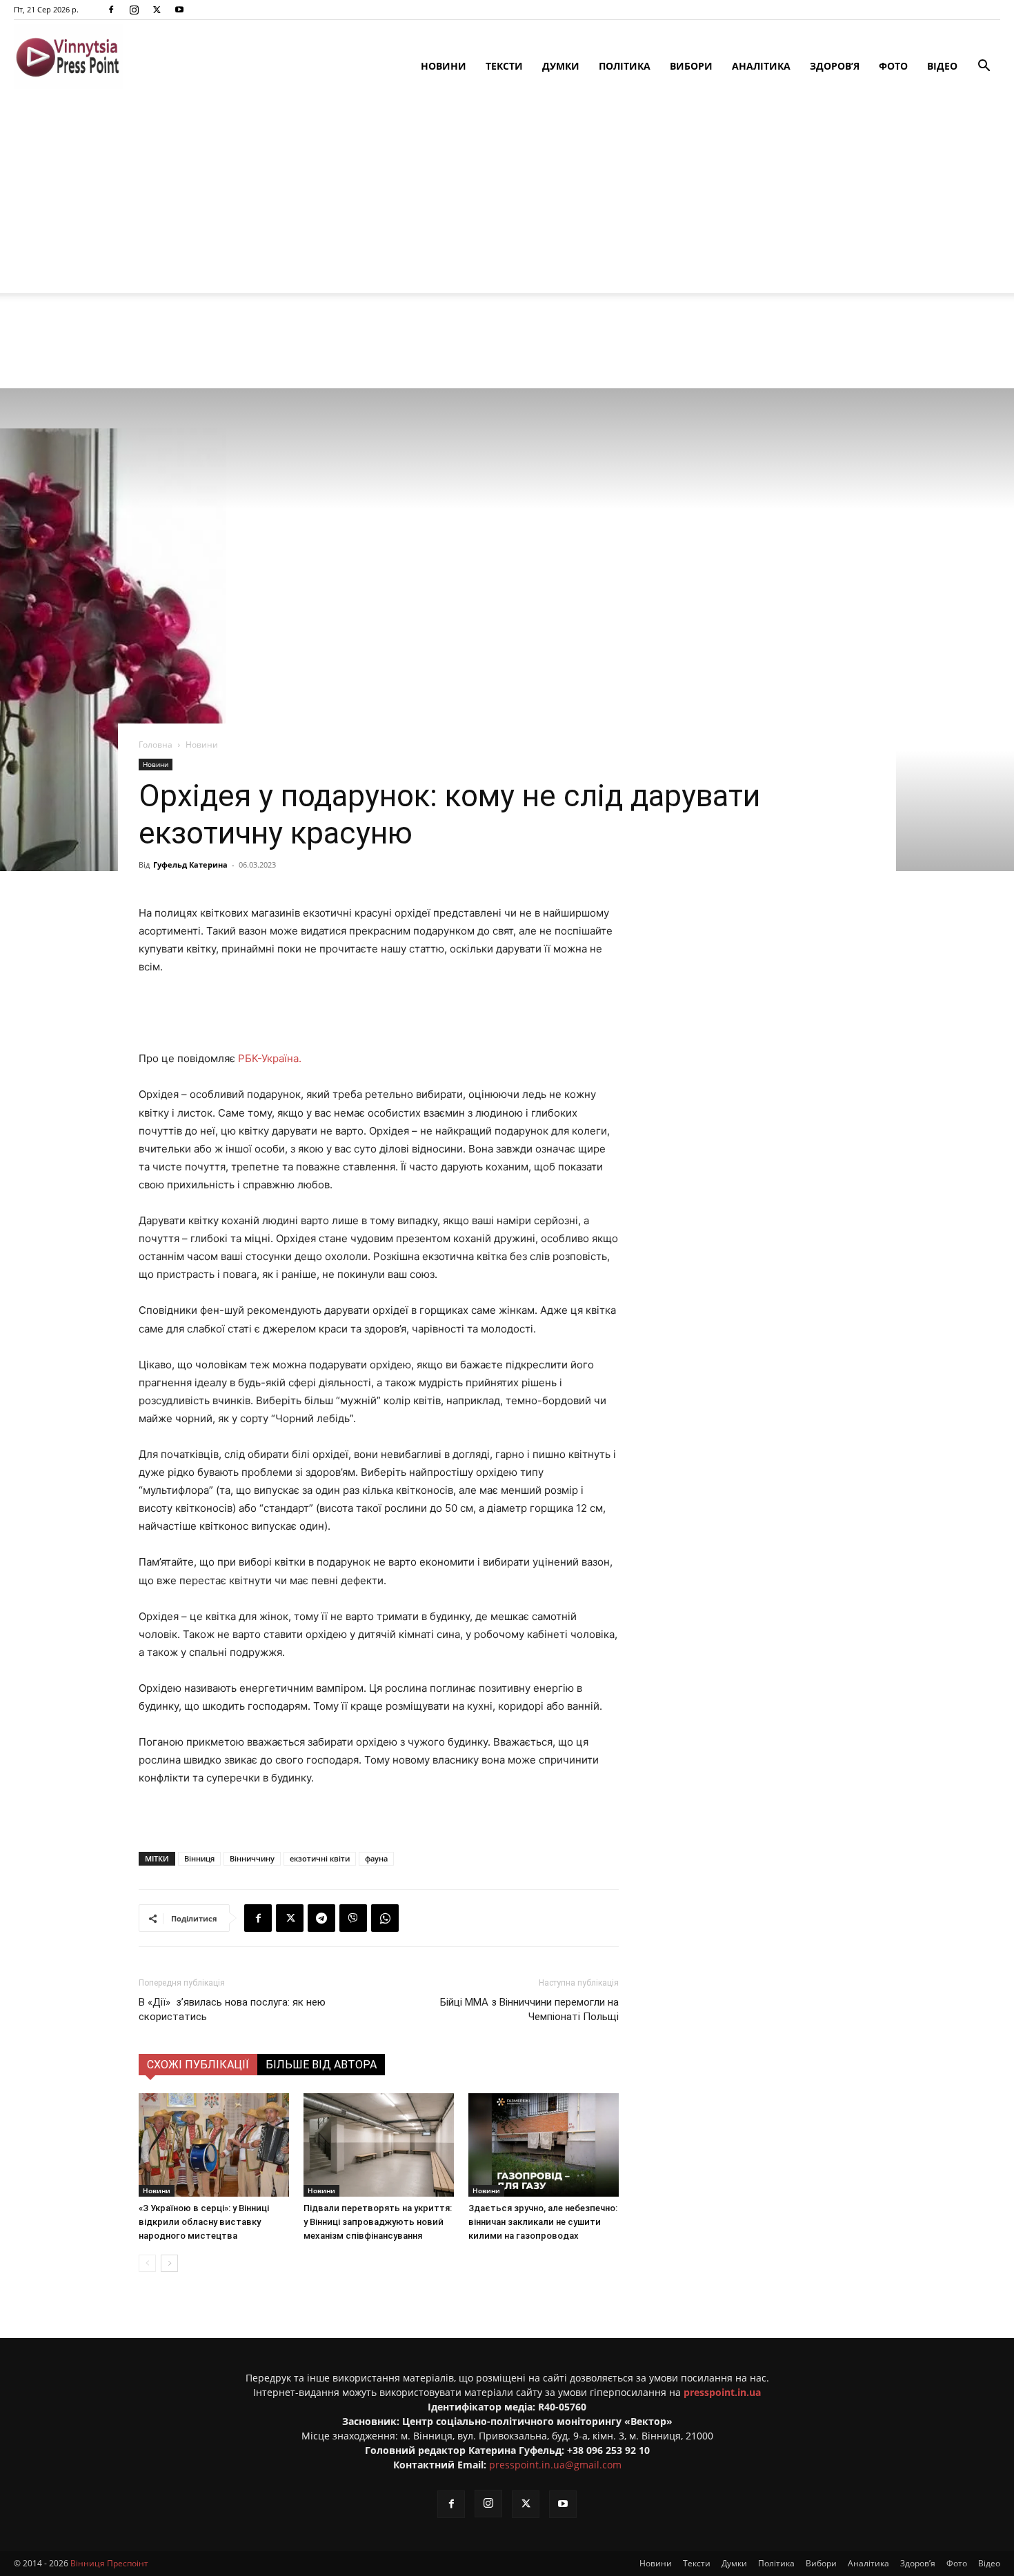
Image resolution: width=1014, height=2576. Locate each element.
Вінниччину (252, 1858)
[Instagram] (134, 10)
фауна (376, 1858)
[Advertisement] (507, 197)
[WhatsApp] (385, 1918)
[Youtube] (179, 10)
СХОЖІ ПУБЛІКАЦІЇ (198, 2065)
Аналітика (761, 66)
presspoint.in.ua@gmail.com (555, 2465)
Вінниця (199, 1858)
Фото (893, 66)
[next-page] (169, 2263)
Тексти (504, 66)
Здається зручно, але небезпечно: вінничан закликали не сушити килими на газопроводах (543, 2222)
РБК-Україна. (270, 1058)
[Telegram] (321, 1918)
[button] (984, 67)
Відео (942, 66)
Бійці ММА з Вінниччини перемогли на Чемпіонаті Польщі (529, 2009)
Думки (561, 66)
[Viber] (353, 1918)
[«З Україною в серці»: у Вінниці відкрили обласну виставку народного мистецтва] (214, 2145)
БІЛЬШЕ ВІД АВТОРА (321, 2065)
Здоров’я (835, 66)
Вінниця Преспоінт (109, 2563)
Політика (625, 66)
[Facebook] (111, 10)
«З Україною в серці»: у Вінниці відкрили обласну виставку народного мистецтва (204, 2222)
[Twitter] (157, 10)
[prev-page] (147, 2263)
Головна (156, 745)
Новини (444, 66)
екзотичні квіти (320, 1858)
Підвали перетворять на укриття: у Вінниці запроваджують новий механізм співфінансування (378, 2222)
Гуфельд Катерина (190, 865)
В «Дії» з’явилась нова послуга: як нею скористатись (232, 2009)
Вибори (691, 66)
